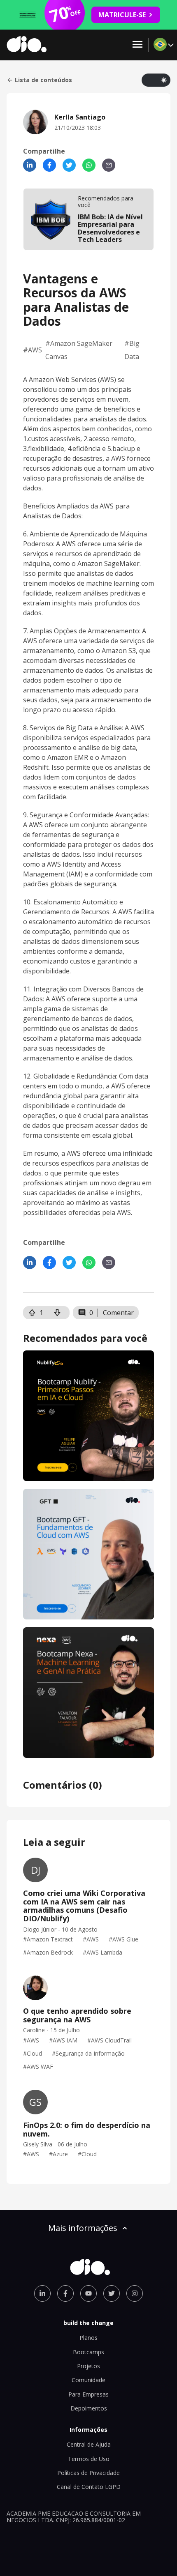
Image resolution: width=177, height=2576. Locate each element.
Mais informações (83, 2228)
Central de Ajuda (89, 2444)
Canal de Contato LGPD (89, 2487)
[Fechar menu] (137, 45)
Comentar (118, 1313)
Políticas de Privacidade (88, 2473)
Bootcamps (88, 2352)
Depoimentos (89, 2408)
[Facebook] (49, 165)
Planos (88, 2338)
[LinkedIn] (30, 165)
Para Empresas (88, 2394)
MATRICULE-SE (122, 15)
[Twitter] (69, 165)
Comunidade (88, 2380)
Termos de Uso (89, 2459)
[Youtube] (88, 2293)
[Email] (109, 165)
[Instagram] (135, 2293)
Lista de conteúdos (43, 80)
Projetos (88, 2366)
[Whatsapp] (89, 165)
